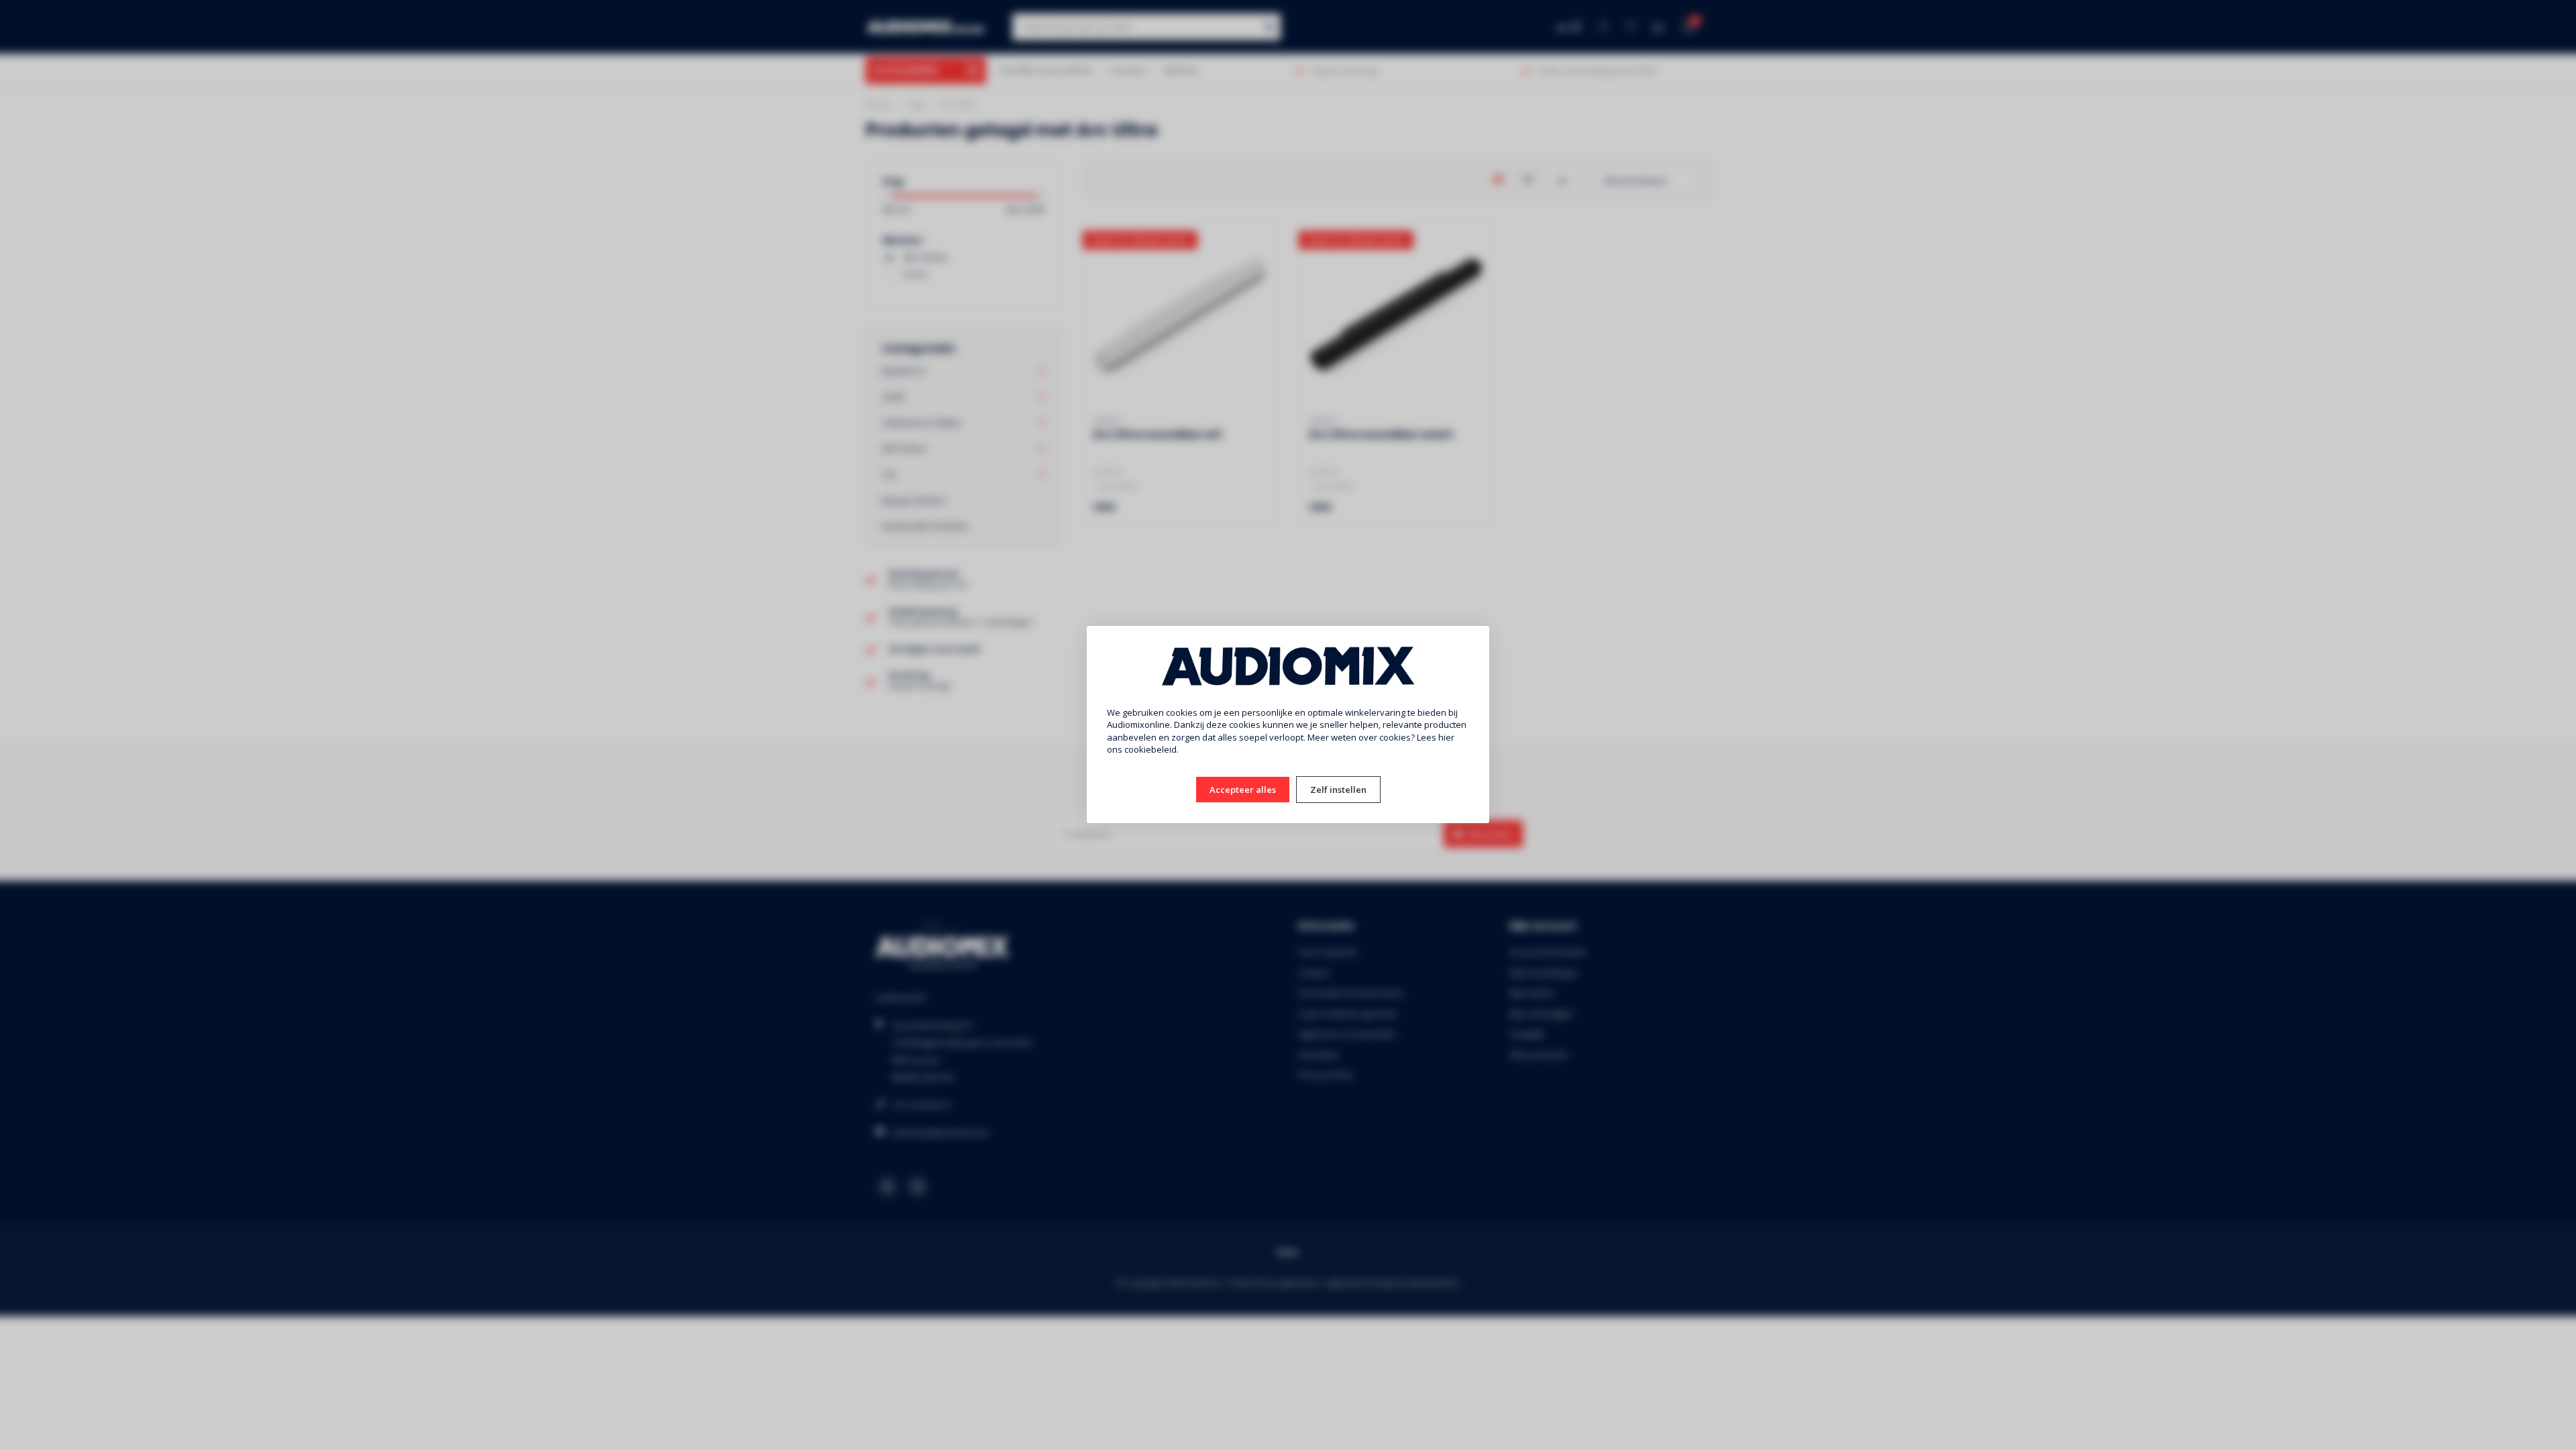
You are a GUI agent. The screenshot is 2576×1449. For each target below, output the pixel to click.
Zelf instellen (1338, 790)
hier (1446, 737)
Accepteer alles (1243, 790)
